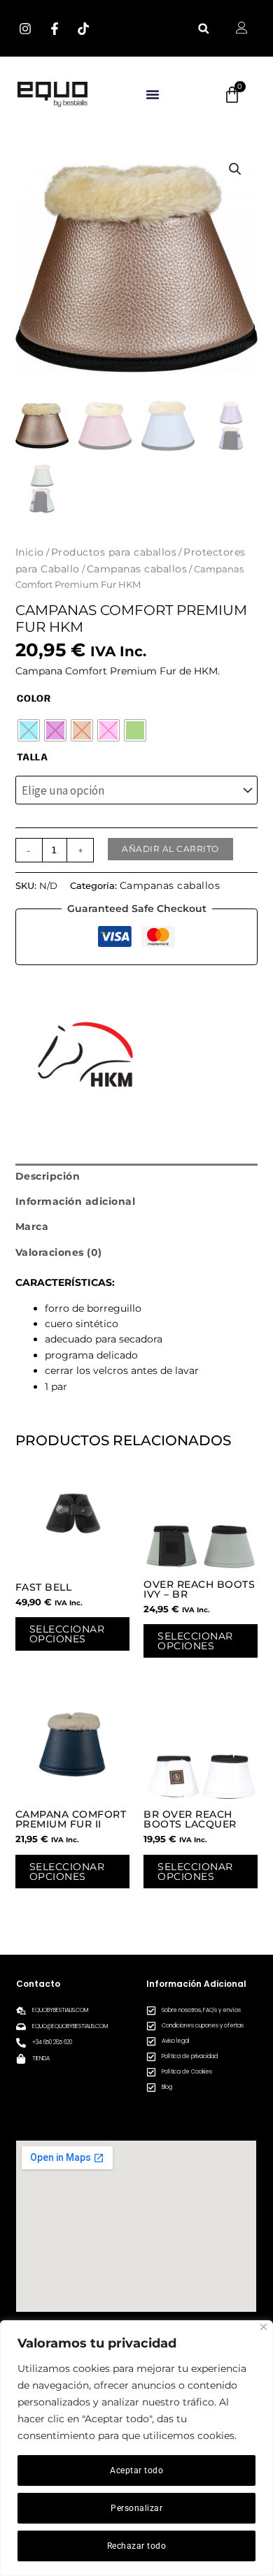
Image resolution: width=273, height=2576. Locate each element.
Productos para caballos (114, 552)
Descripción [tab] (48, 1176)
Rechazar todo (137, 2546)
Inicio (30, 552)
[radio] (29, 730)
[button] (203, 28)
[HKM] (85, 1055)
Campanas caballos (137, 569)
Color (34, 699)
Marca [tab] (32, 1227)
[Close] (264, 2327)
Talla (33, 758)
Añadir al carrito (170, 849)
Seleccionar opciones (67, 1634)
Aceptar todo (136, 2470)
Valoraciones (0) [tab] (59, 1252)
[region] (136, 2448)
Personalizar (136, 2508)
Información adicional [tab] (76, 1201)
